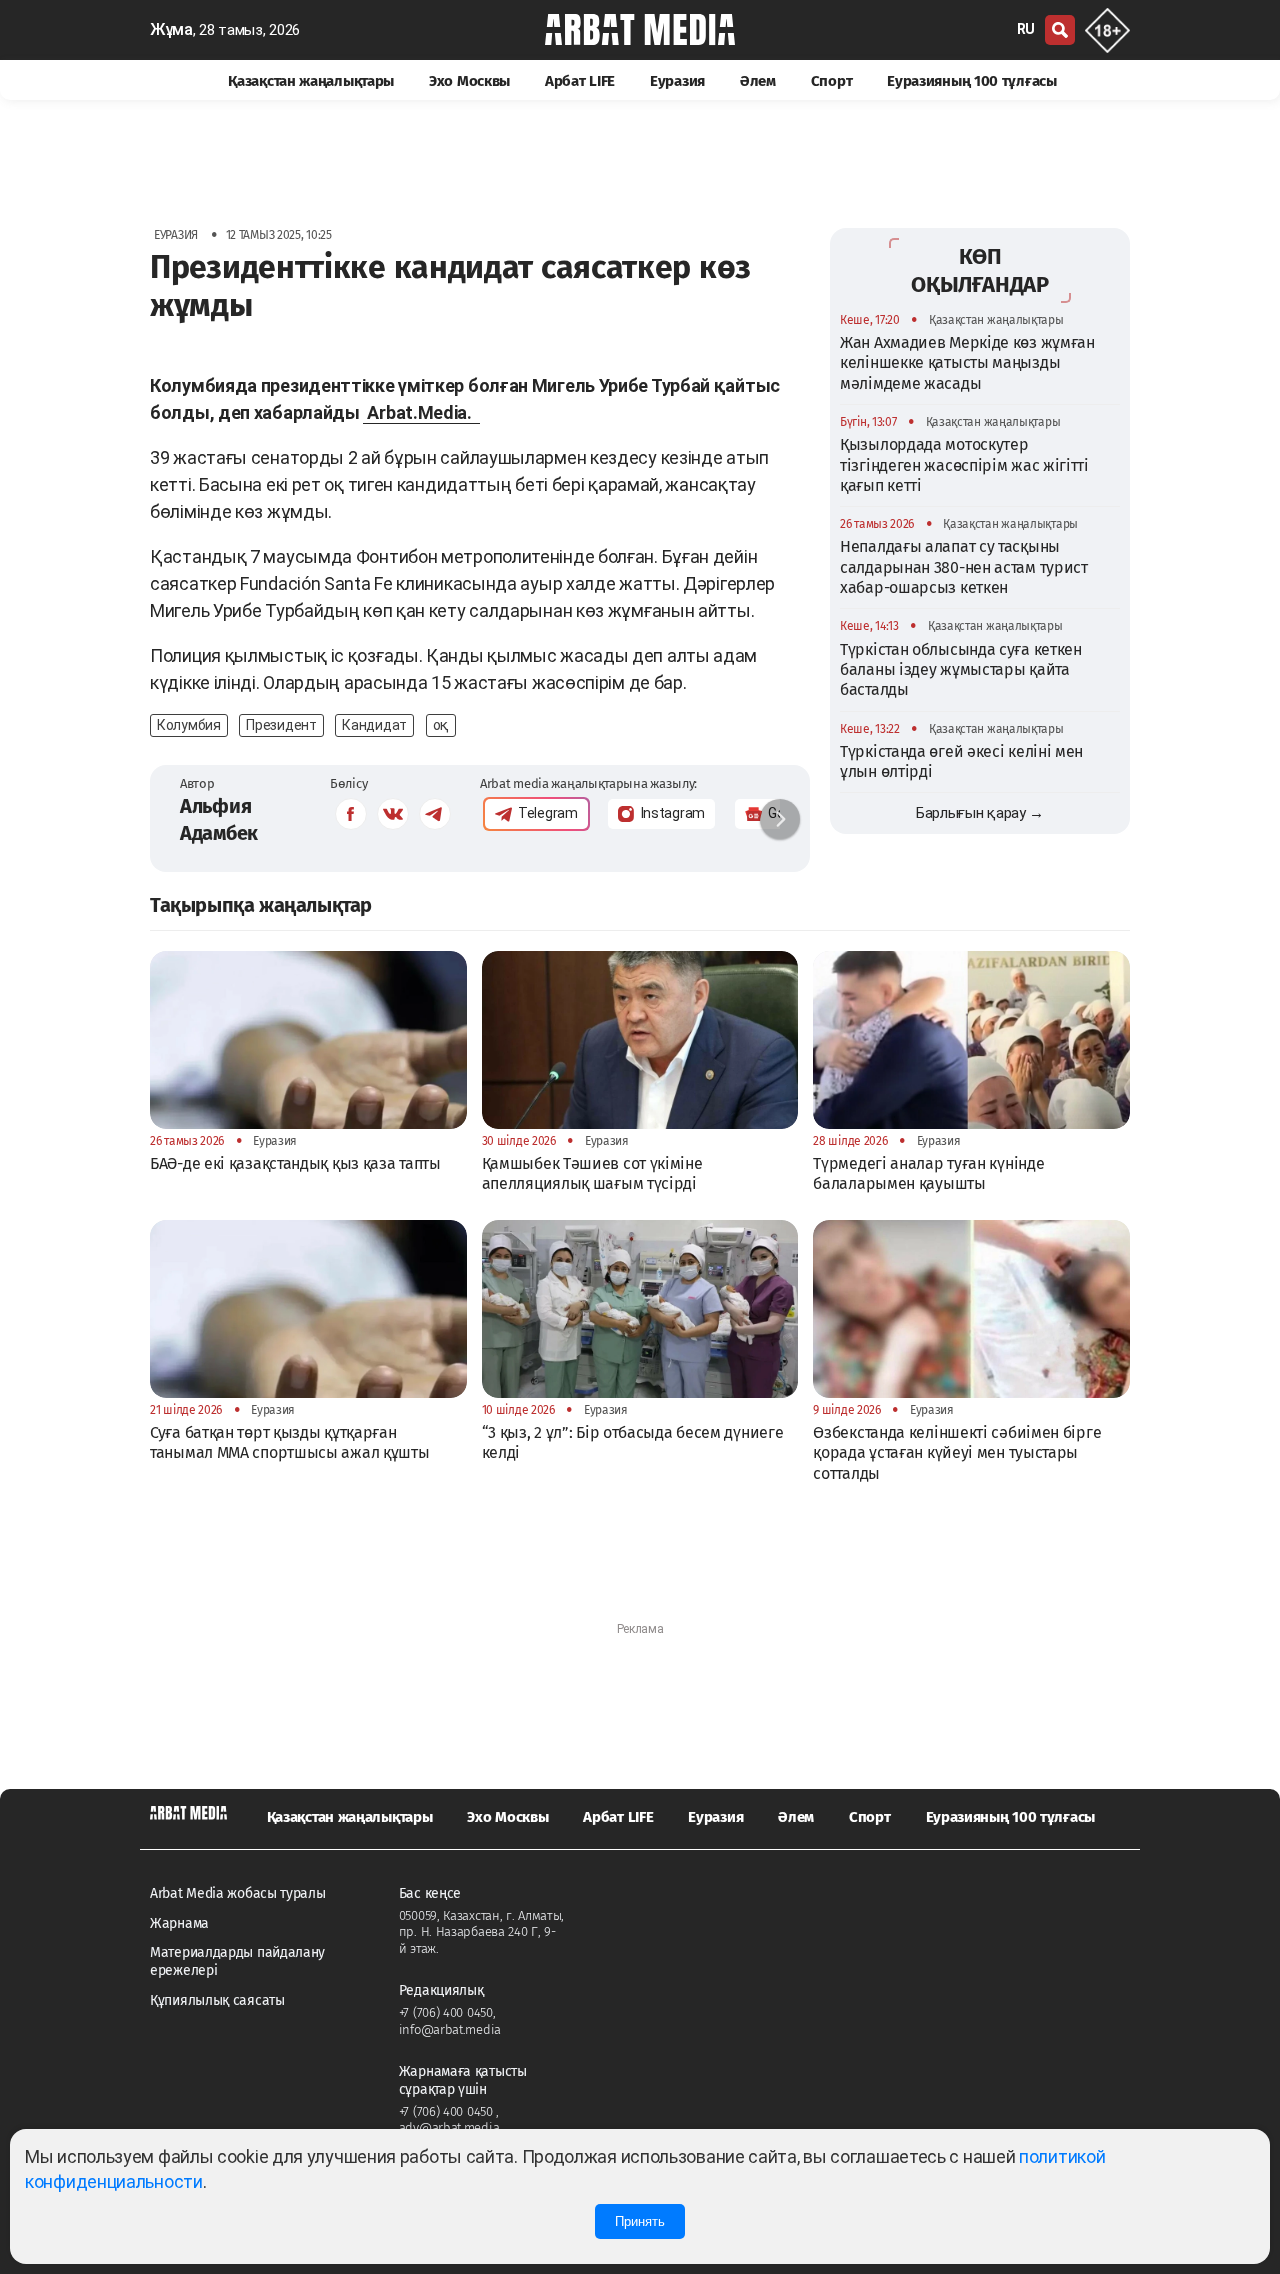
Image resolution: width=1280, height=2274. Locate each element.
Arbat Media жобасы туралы (238, 1893)
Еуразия (677, 81)
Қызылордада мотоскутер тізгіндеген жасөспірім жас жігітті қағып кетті (964, 464)
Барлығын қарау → (980, 813)
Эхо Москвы (469, 81)
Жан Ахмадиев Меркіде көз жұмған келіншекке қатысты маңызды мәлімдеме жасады (967, 362)
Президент (281, 725)
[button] (780, 819)
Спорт (832, 81)
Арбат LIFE (580, 81)
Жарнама (179, 1923)
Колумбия (189, 725)
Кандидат (374, 725)
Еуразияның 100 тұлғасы (971, 81)
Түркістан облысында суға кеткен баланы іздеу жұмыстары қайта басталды (961, 669)
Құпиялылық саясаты (217, 2000)
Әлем (758, 81)
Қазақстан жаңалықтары (311, 81)
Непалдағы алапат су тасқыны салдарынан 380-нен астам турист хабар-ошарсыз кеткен (964, 567)
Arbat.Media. (421, 412)
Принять (640, 2221)
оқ (441, 725)
